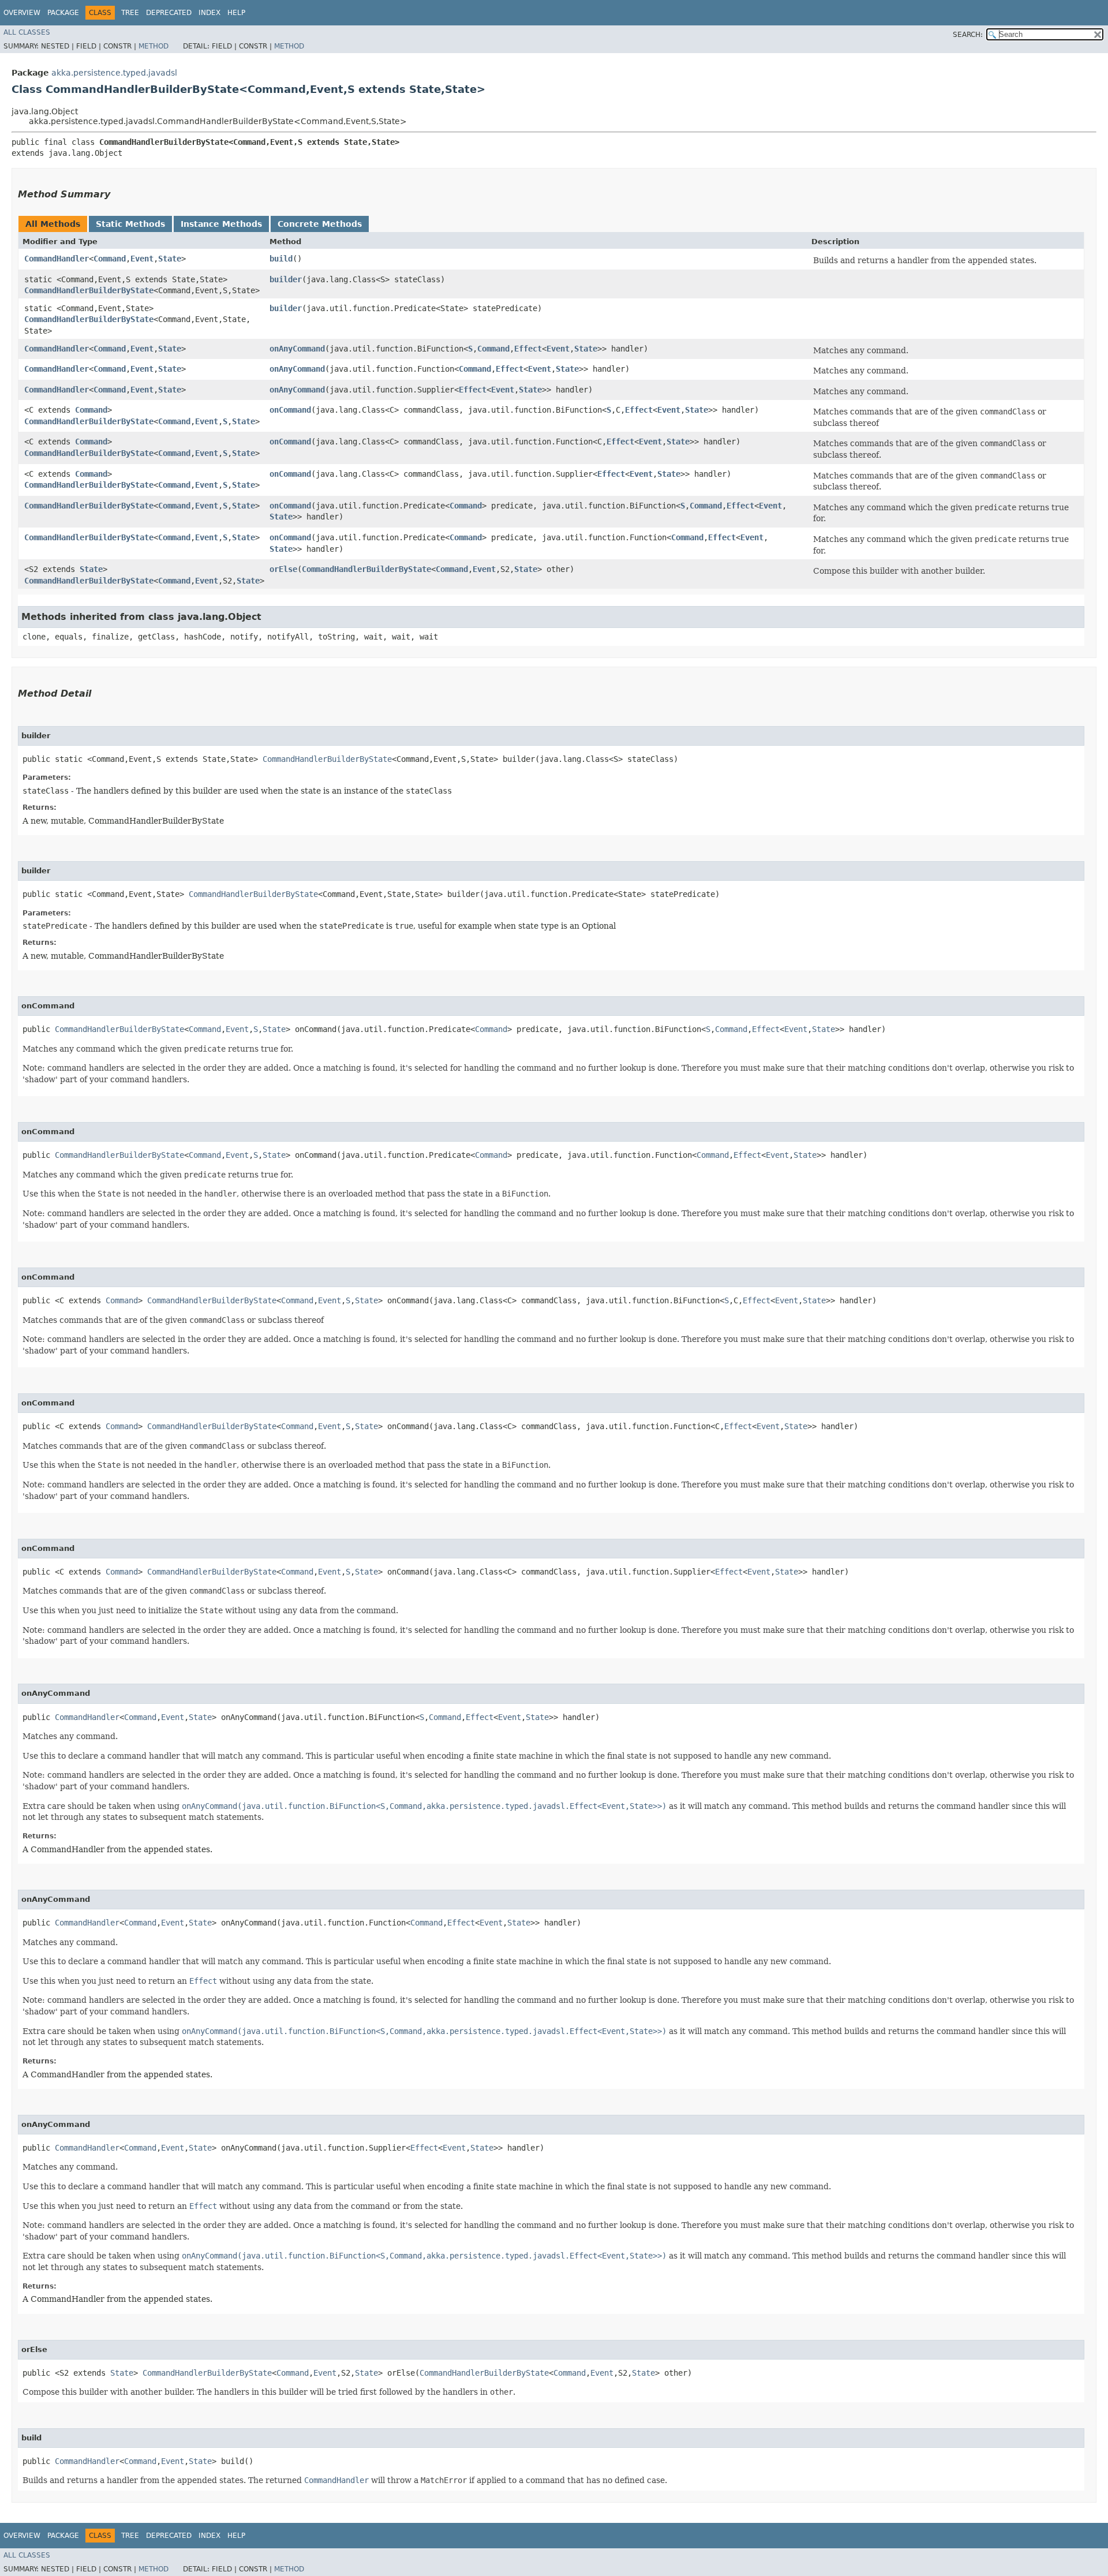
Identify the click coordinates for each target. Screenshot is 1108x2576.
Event (142, 259)
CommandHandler (57, 259)
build (281, 259)
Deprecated (169, 13)
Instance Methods (221, 224)
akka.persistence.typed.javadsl (114, 73)
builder (286, 279)
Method (154, 46)
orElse (283, 569)
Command (110, 259)
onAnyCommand (297, 349)
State (170, 259)
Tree (130, 13)
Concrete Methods (320, 224)
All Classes (27, 32)
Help (236, 13)
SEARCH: (968, 35)
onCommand (290, 410)
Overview (22, 13)
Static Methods (130, 224)
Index (209, 13)
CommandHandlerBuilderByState (89, 290)
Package (63, 13)
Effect (528, 349)
